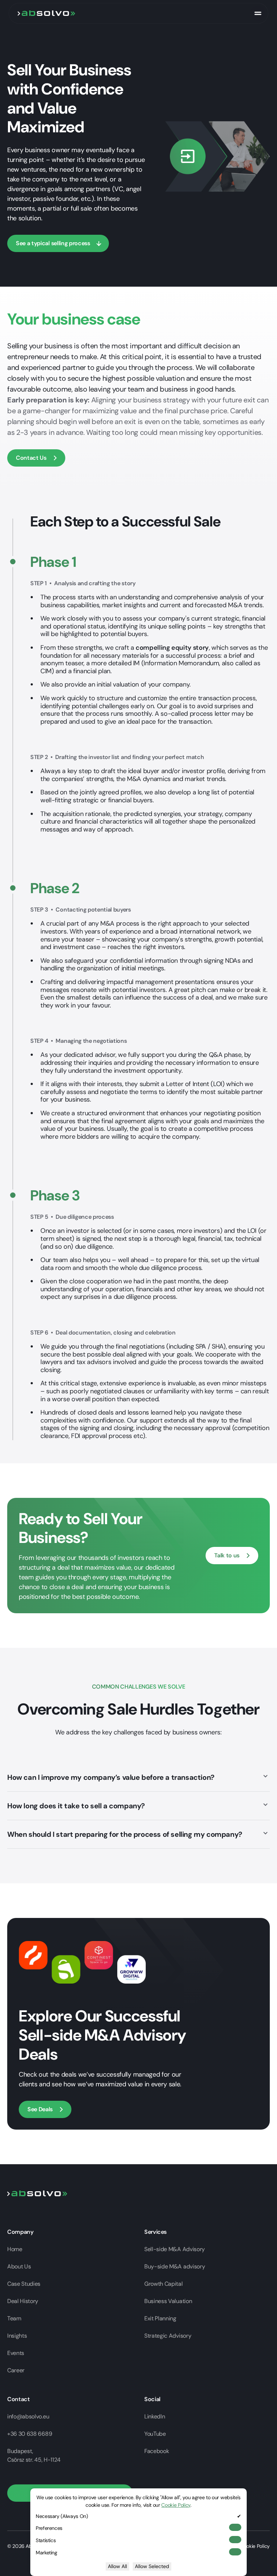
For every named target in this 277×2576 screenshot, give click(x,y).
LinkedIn (155, 2416)
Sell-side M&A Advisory (175, 2249)
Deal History (23, 2301)
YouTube (155, 2434)
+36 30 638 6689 (30, 2434)
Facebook (157, 2451)
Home (15, 2249)
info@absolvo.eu (28, 2416)
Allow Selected (152, 2566)
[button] (258, 13)
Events (16, 2353)
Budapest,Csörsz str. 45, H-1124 (34, 2455)
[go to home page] (47, 13)
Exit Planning (160, 2318)
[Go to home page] (37, 2193)
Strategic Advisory (168, 2336)
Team (14, 2318)
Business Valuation (168, 2301)
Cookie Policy (255, 2546)
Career (16, 2370)
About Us (19, 2266)
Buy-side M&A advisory (175, 2266)
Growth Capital (164, 2284)
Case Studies (24, 2284)
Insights (17, 2336)
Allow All (117, 2566)
